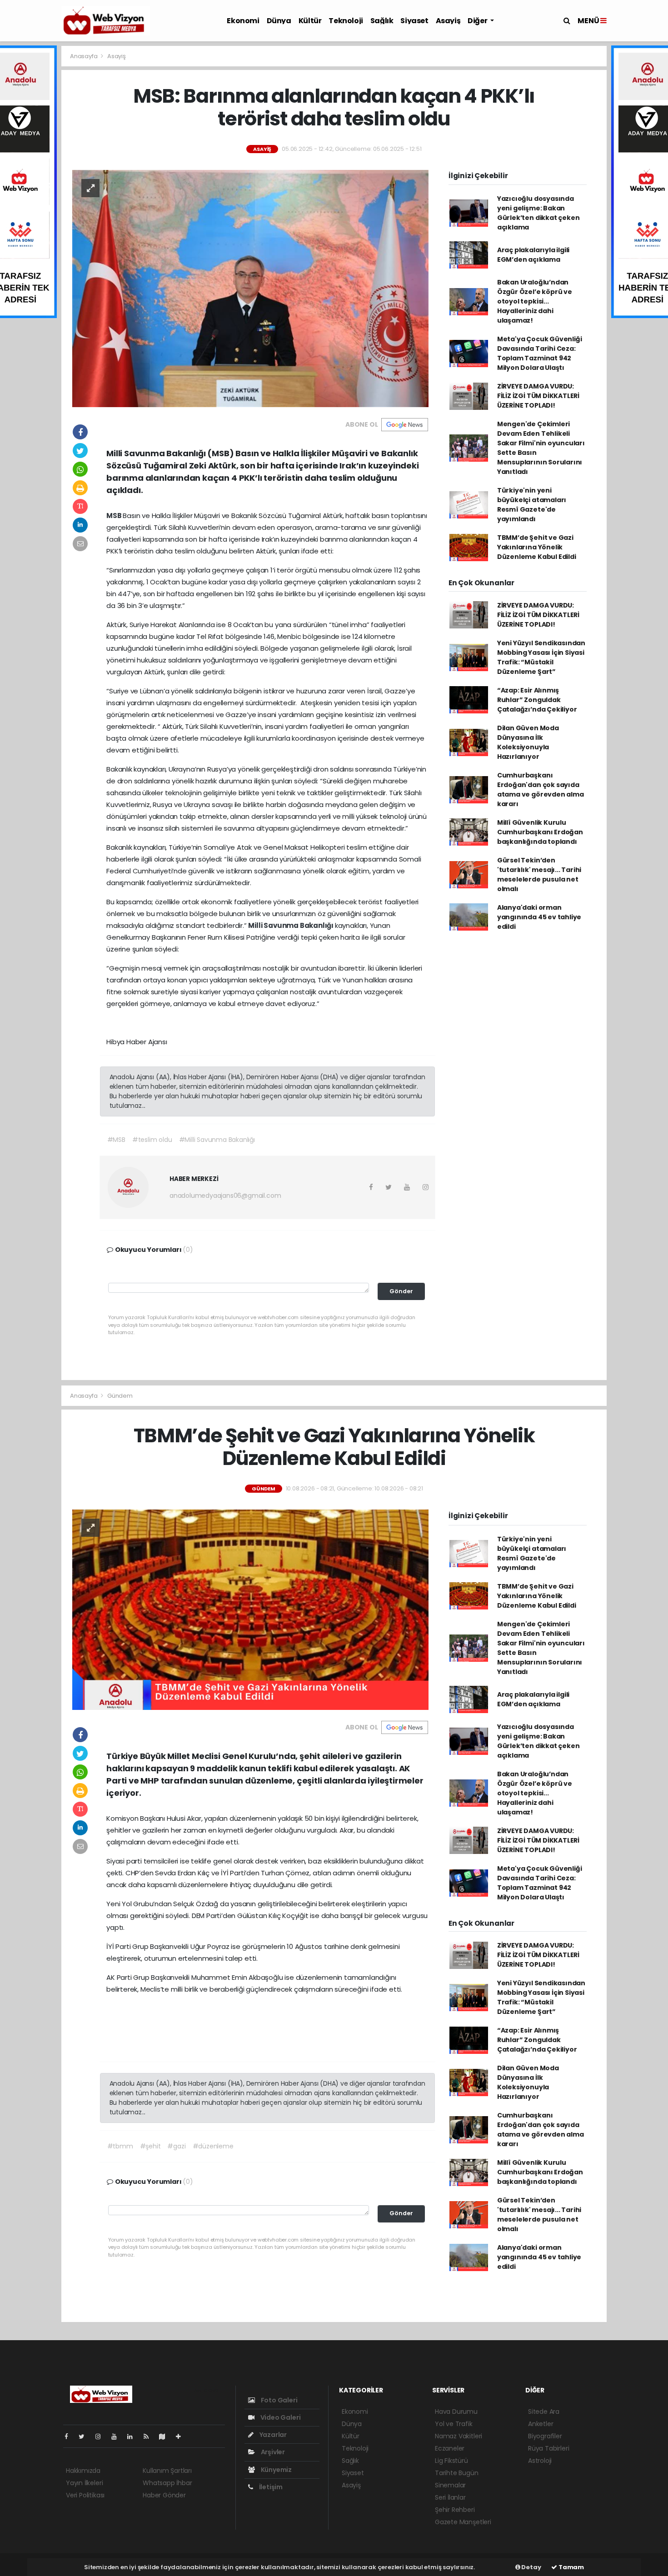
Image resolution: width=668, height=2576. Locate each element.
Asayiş (448, 21)
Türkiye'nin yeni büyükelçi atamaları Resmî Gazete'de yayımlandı (532, 505)
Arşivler (272, 2452)
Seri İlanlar (450, 2497)
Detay (531, 2567)
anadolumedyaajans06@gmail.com (225, 1196)
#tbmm (120, 2146)
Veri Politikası (85, 2495)
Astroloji (540, 2461)
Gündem (120, 1396)
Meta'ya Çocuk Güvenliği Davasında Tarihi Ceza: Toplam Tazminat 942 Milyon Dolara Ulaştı (540, 353)
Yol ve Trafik (454, 2424)
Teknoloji (346, 21)
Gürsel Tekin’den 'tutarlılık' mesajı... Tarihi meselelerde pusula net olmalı (539, 874)
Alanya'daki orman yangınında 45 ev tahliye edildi (539, 917)
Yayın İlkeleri (84, 2483)
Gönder (401, 1291)
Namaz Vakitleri (459, 2436)
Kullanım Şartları (167, 2471)
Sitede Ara (544, 2412)
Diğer (478, 21)
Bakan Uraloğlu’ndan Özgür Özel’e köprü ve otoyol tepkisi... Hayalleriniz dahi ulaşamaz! (535, 301)
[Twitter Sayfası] (85, 2436)
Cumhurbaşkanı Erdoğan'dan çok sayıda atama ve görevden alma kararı (541, 790)
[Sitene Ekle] (182, 2436)
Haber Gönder (164, 2495)
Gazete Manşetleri (463, 2522)
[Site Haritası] (166, 2436)
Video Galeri (280, 2417)
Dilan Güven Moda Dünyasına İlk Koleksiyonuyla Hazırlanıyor (528, 742)
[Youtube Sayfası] (118, 2436)
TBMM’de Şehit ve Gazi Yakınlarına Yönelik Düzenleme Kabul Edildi (537, 547)
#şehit (150, 2146)
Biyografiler (545, 2436)
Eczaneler (450, 2448)
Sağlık (382, 21)
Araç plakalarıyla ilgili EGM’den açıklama (533, 255)
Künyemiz (276, 2470)
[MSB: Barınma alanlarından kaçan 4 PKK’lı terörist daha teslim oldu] (250, 288)
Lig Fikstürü (451, 2461)
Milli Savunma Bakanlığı (291, 925)
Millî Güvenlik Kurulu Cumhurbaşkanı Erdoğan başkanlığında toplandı (540, 832)
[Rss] (150, 2436)
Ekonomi (243, 21)
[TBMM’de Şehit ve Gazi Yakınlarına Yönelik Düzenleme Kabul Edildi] (250, 1609)
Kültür (310, 21)
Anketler (541, 2424)
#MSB (116, 1140)
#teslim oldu (152, 1140)
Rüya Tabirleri (548, 2448)
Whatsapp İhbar (167, 2483)
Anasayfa (84, 56)
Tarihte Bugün (457, 2473)
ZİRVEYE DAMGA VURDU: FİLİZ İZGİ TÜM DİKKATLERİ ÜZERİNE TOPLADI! (538, 396)
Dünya (279, 21)
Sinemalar (450, 2485)
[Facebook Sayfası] (70, 2436)
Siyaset (414, 21)
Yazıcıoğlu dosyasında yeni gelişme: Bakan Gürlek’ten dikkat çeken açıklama (538, 213)
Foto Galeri (279, 2400)
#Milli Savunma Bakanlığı (217, 1140)
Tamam (571, 2567)
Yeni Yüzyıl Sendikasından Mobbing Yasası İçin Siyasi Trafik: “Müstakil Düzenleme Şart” (541, 657)
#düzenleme (213, 2146)
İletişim (270, 2487)
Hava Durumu (456, 2412)
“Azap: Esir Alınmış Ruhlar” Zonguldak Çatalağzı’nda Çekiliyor (537, 700)
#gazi (176, 2146)
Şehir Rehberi (455, 2510)
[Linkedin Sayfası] (134, 2436)
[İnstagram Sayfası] (102, 2436)
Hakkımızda (83, 2471)
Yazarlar (272, 2435)
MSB (115, 516)
